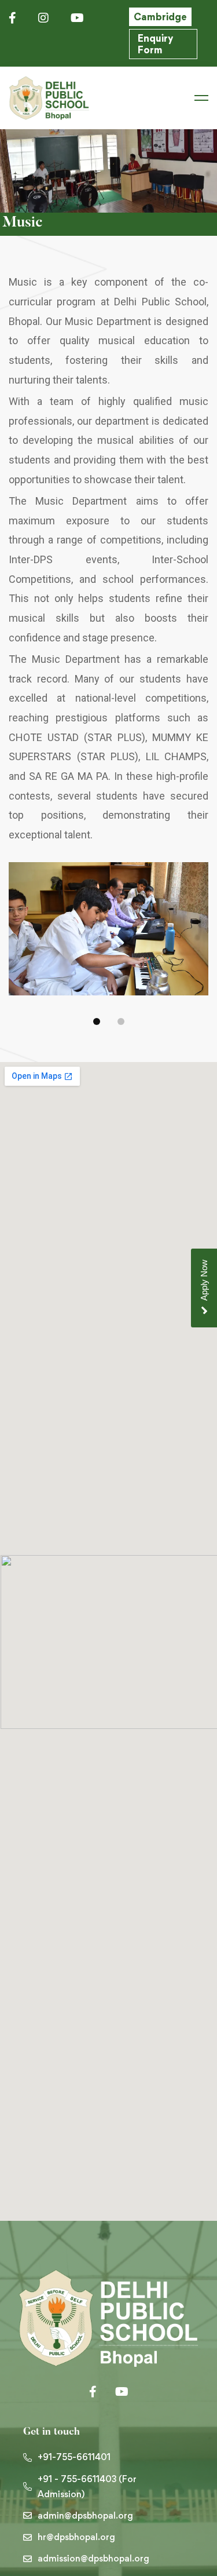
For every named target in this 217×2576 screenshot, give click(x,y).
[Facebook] (93, 2392)
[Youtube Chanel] (122, 2392)
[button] (97, 1021)
